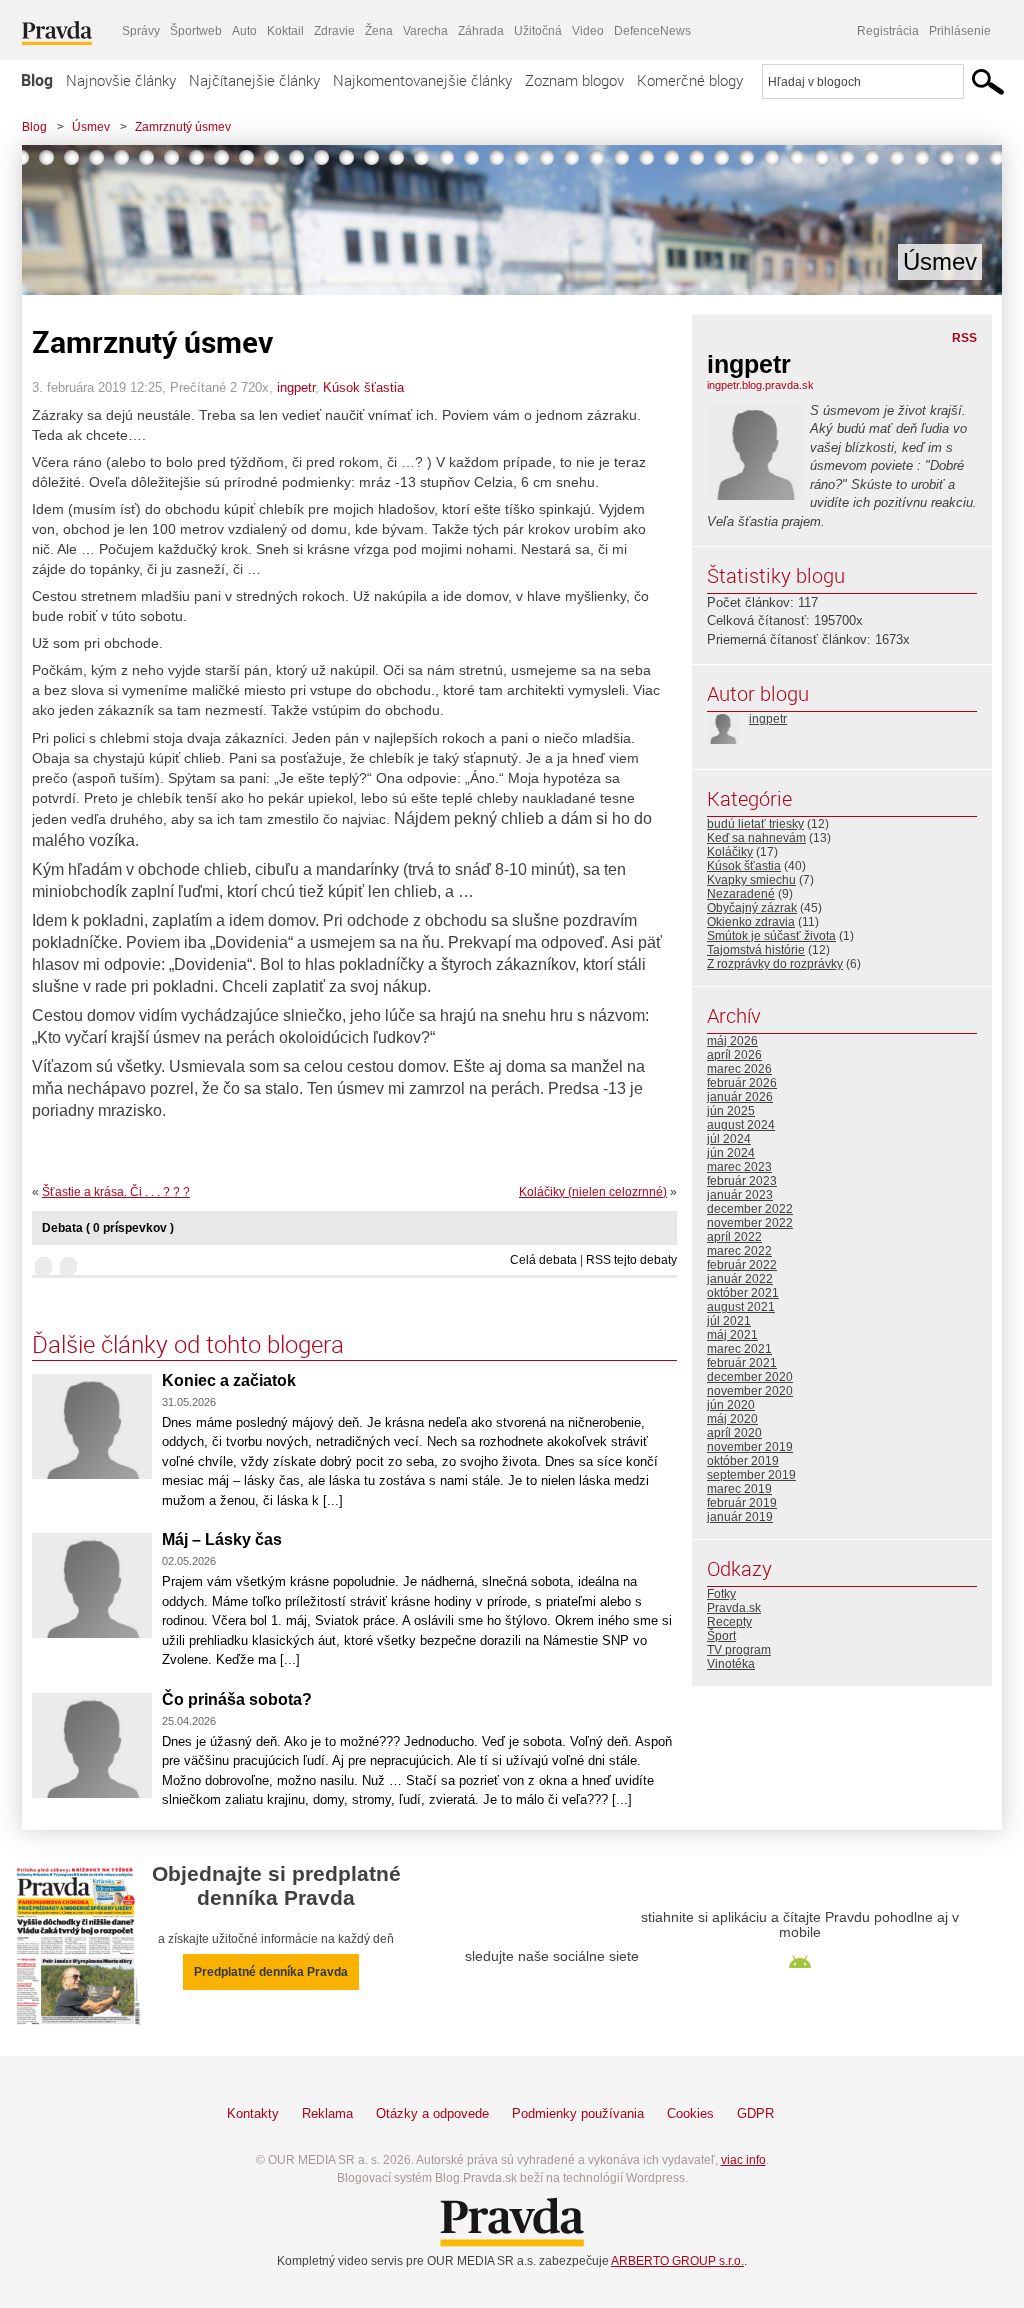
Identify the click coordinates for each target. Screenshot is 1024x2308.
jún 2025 (731, 1111)
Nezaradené (741, 894)
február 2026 (742, 1083)
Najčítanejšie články (254, 80)
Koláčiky (730, 852)
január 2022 (740, 1279)
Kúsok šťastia (363, 387)
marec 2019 (739, 1489)
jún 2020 (731, 1405)
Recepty (729, 1622)
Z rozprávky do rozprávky (775, 964)
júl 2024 (729, 1139)
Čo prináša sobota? (237, 1699)
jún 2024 (731, 1153)
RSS (964, 338)
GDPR (755, 2113)
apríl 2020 (734, 1433)
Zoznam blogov (574, 80)
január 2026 (740, 1097)
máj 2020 (732, 1419)
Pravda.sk (734, 1608)
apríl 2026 (734, 1055)
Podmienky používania (578, 2113)
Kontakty (253, 2113)
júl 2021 (729, 1321)
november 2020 (750, 1391)
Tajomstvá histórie (756, 950)
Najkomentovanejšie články (422, 80)
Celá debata (543, 1260)
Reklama (327, 2113)
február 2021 (742, 1363)
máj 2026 (732, 1041)
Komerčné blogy (690, 80)
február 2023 (742, 1181)
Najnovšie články (121, 80)
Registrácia (888, 31)
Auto (244, 31)
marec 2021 (739, 1349)
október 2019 (743, 1461)
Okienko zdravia (751, 922)
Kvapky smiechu (751, 880)
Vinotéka (731, 1664)
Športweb (196, 31)
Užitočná (538, 31)
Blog (37, 80)
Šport (721, 1636)
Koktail (285, 31)
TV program (739, 1650)
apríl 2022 (734, 1237)
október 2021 (743, 1293)
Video (588, 31)
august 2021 (741, 1307)
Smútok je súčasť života (771, 936)
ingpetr (296, 387)
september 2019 (751, 1475)
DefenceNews (652, 31)
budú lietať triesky (755, 824)
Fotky (721, 1594)
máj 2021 (732, 1335)
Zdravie (334, 31)
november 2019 (750, 1447)
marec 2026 (739, 1069)
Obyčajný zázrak (752, 908)
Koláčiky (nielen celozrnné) (593, 1192)
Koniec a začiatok (229, 1380)
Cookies (690, 2113)
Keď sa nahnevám (756, 838)
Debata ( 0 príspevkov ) (108, 1228)
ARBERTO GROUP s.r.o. (677, 2261)
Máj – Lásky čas (222, 1539)
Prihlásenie (960, 31)
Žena (379, 31)
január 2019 (740, 1517)
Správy (141, 31)
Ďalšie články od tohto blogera (188, 1344)
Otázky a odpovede (432, 2113)
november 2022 (750, 1223)
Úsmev (91, 127)
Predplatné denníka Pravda (271, 1972)
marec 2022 (739, 1251)
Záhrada (481, 31)
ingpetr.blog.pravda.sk (760, 385)
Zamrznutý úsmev (183, 127)
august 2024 (741, 1125)
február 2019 (742, 1503)
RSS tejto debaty (631, 1260)
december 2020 (750, 1377)
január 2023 (740, 1195)
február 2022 (742, 1265)
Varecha (425, 31)
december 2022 (750, 1209)
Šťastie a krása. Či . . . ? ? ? (116, 1192)
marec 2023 (739, 1167)
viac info (743, 2160)
